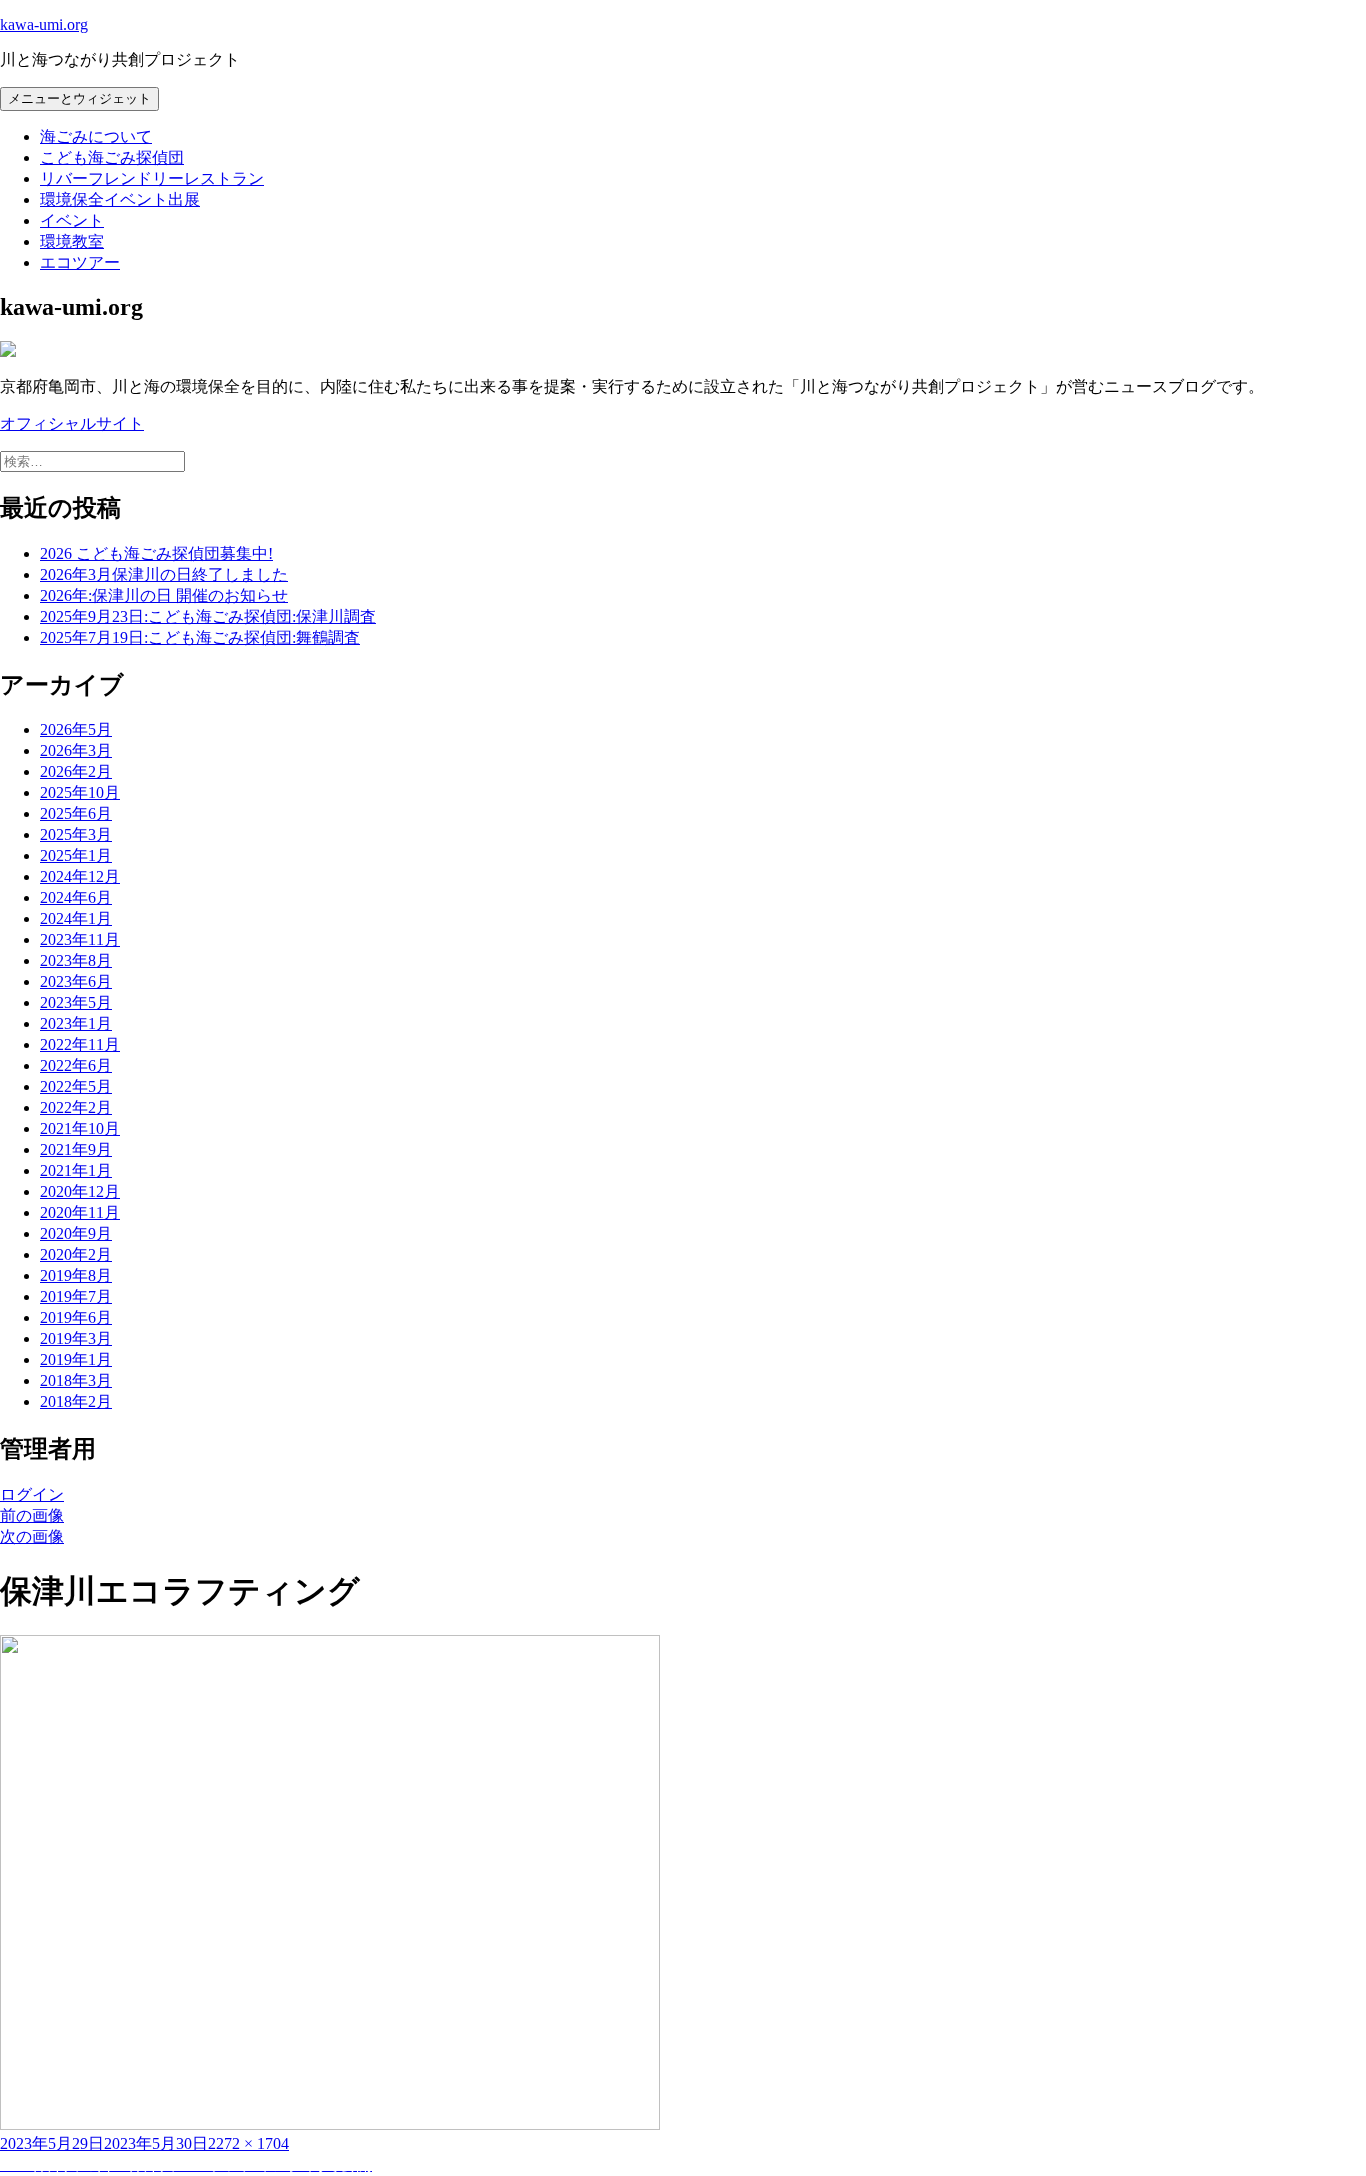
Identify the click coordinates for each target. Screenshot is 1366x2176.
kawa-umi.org (44, 24)
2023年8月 (76, 960)
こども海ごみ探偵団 (112, 157)
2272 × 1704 (248, 2143)
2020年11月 (80, 1212)
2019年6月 (76, 1317)
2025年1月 (76, 855)
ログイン (32, 1494)
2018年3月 (76, 1380)
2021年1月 (76, 1170)
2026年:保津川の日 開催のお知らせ (164, 595)
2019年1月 (76, 1359)
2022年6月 (76, 1065)
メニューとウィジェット (79, 98)
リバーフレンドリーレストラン (152, 178)
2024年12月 (80, 876)
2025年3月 (76, 834)
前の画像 (32, 1515)
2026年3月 (76, 750)
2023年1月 (76, 1023)
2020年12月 (80, 1191)
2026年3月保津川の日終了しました (164, 574)
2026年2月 (76, 771)
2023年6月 (76, 981)
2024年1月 (76, 918)
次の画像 (32, 1536)
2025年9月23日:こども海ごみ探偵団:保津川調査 (208, 616)
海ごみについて (96, 136)
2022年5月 (76, 1086)
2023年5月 (76, 1002)
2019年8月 (76, 1275)
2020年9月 (76, 1233)
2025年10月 (80, 792)
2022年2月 (76, 1107)
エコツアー (80, 262)
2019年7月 (76, 1296)
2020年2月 (76, 1254)
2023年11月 (80, 939)
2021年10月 (80, 1128)
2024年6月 (76, 897)
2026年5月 (76, 729)
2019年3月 (76, 1338)
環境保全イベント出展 (120, 199)
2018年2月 (76, 1401)
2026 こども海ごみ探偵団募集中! (156, 553)
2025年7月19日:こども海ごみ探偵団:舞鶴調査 (200, 637)
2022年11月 (80, 1044)
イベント (72, 220)
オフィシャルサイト (72, 423)
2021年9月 (76, 1149)
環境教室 (72, 241)
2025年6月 (76, 813)
